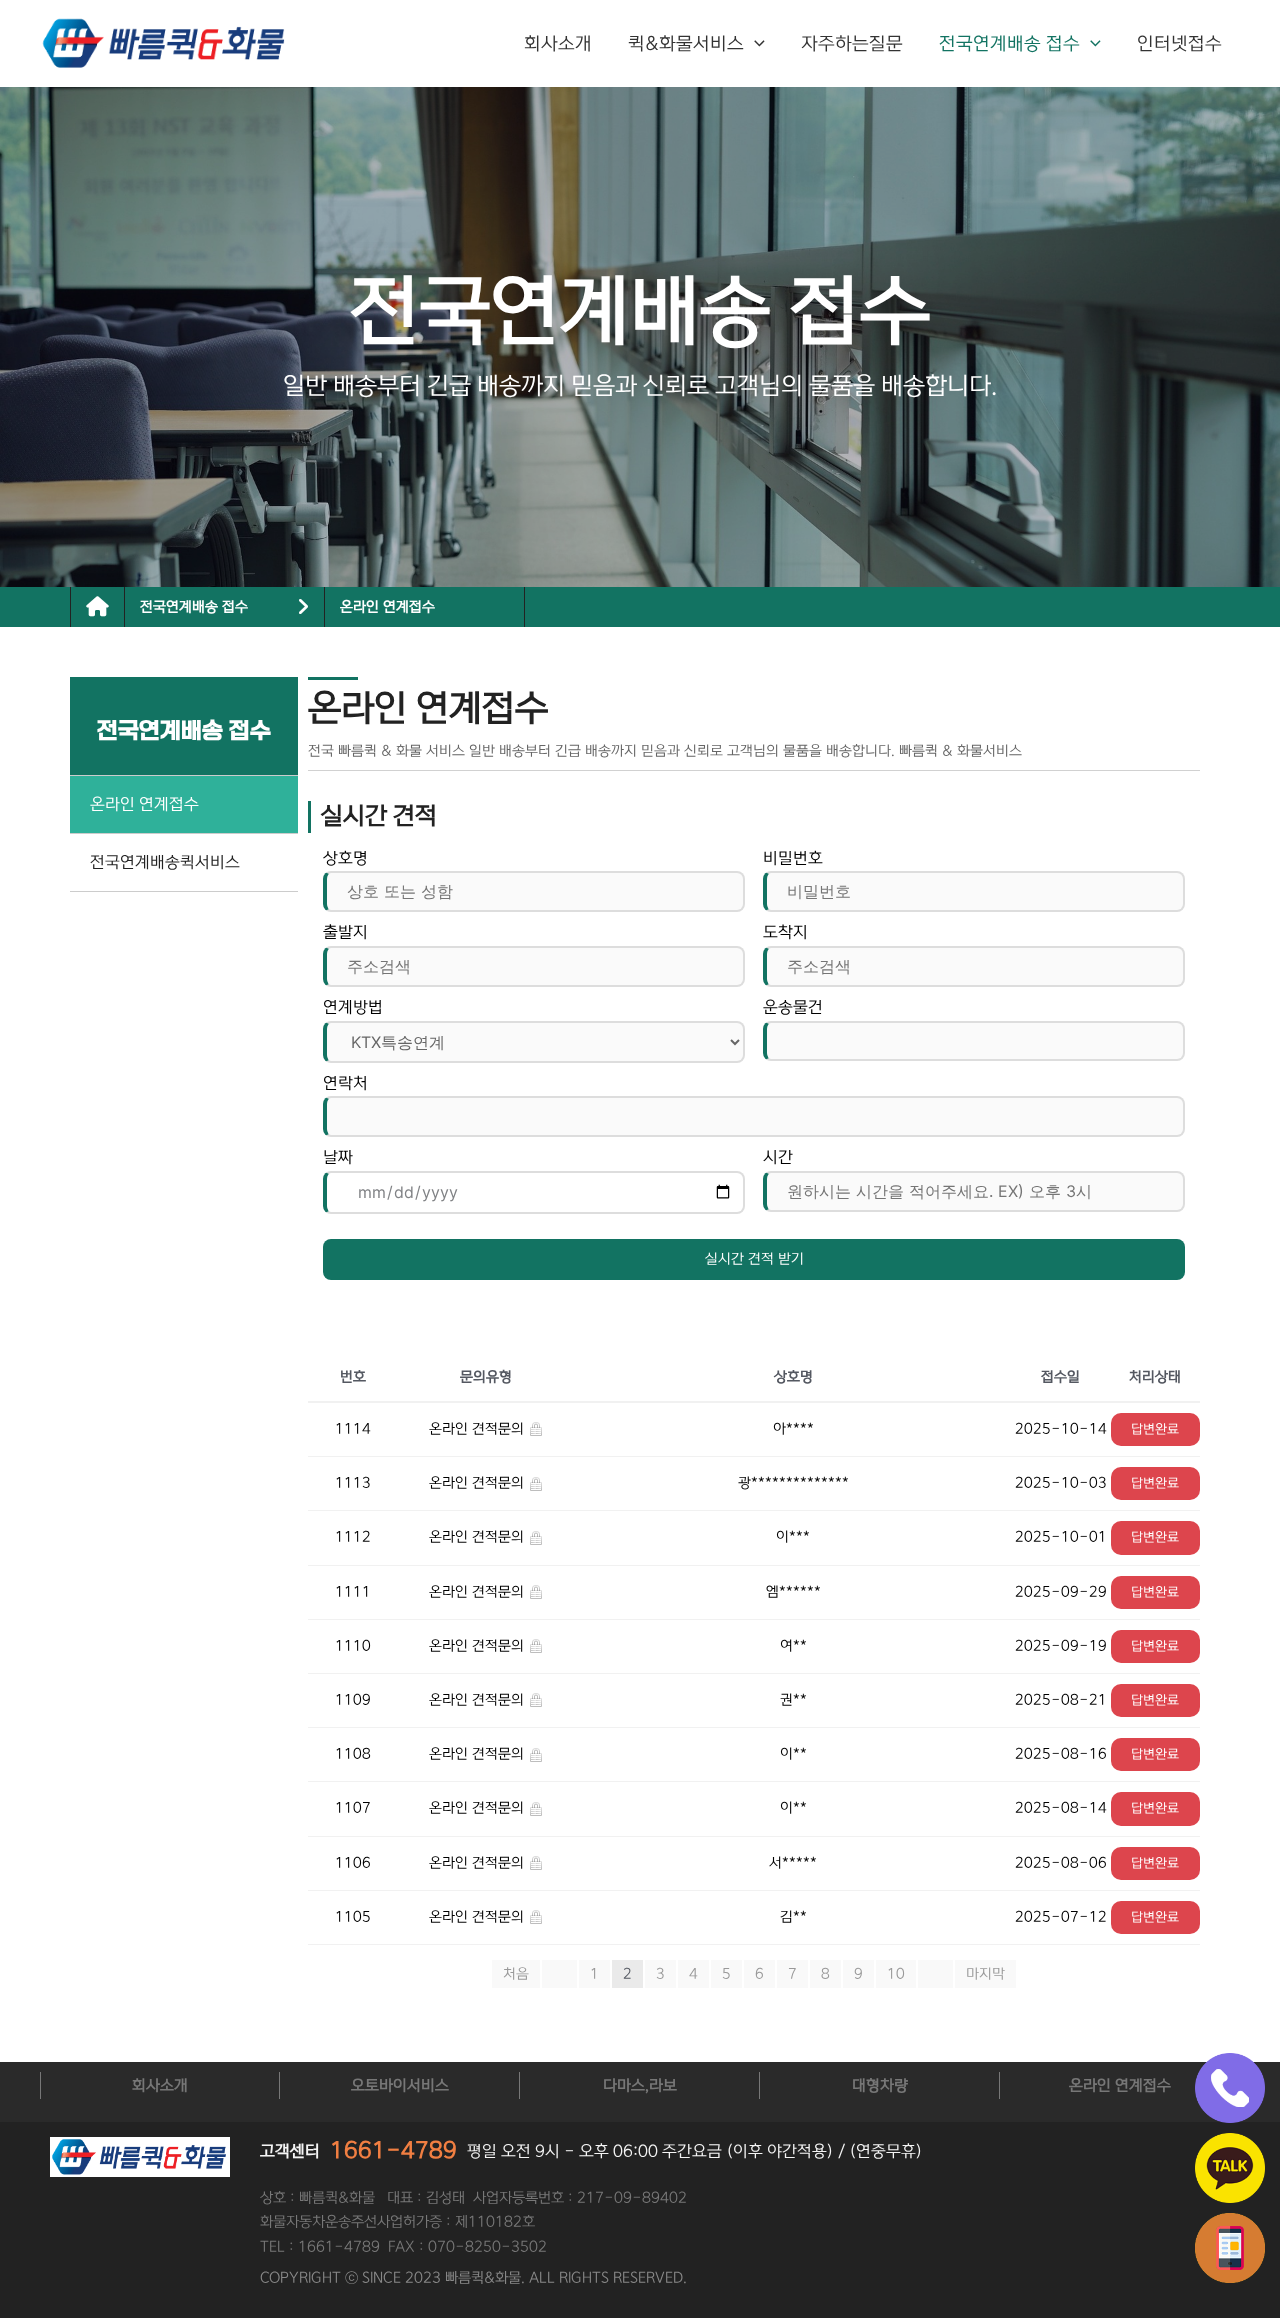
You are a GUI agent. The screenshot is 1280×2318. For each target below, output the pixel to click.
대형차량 (880, 2085)
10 (896, 1974)
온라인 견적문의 (478, 1429)
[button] (754, 44)
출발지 (345, 932)
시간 (778, 1157)
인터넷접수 (1179, 44)
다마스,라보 (640, 2085)
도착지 (785, 932)
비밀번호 (793, 858)
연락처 (345, 1083)
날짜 (338, 1157)
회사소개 (558, 44)
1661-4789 (393, 2150)
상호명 (345, 858)
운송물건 (793, 1007)
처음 (516, 1974)
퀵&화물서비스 (686, 44)
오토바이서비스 (400, 2085)
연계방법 (353, 1007)
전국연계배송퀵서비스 (165, 862)
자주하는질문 (852, 44)
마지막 (985, 1974)
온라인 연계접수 (387, 607)
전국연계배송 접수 (1009, 44)
